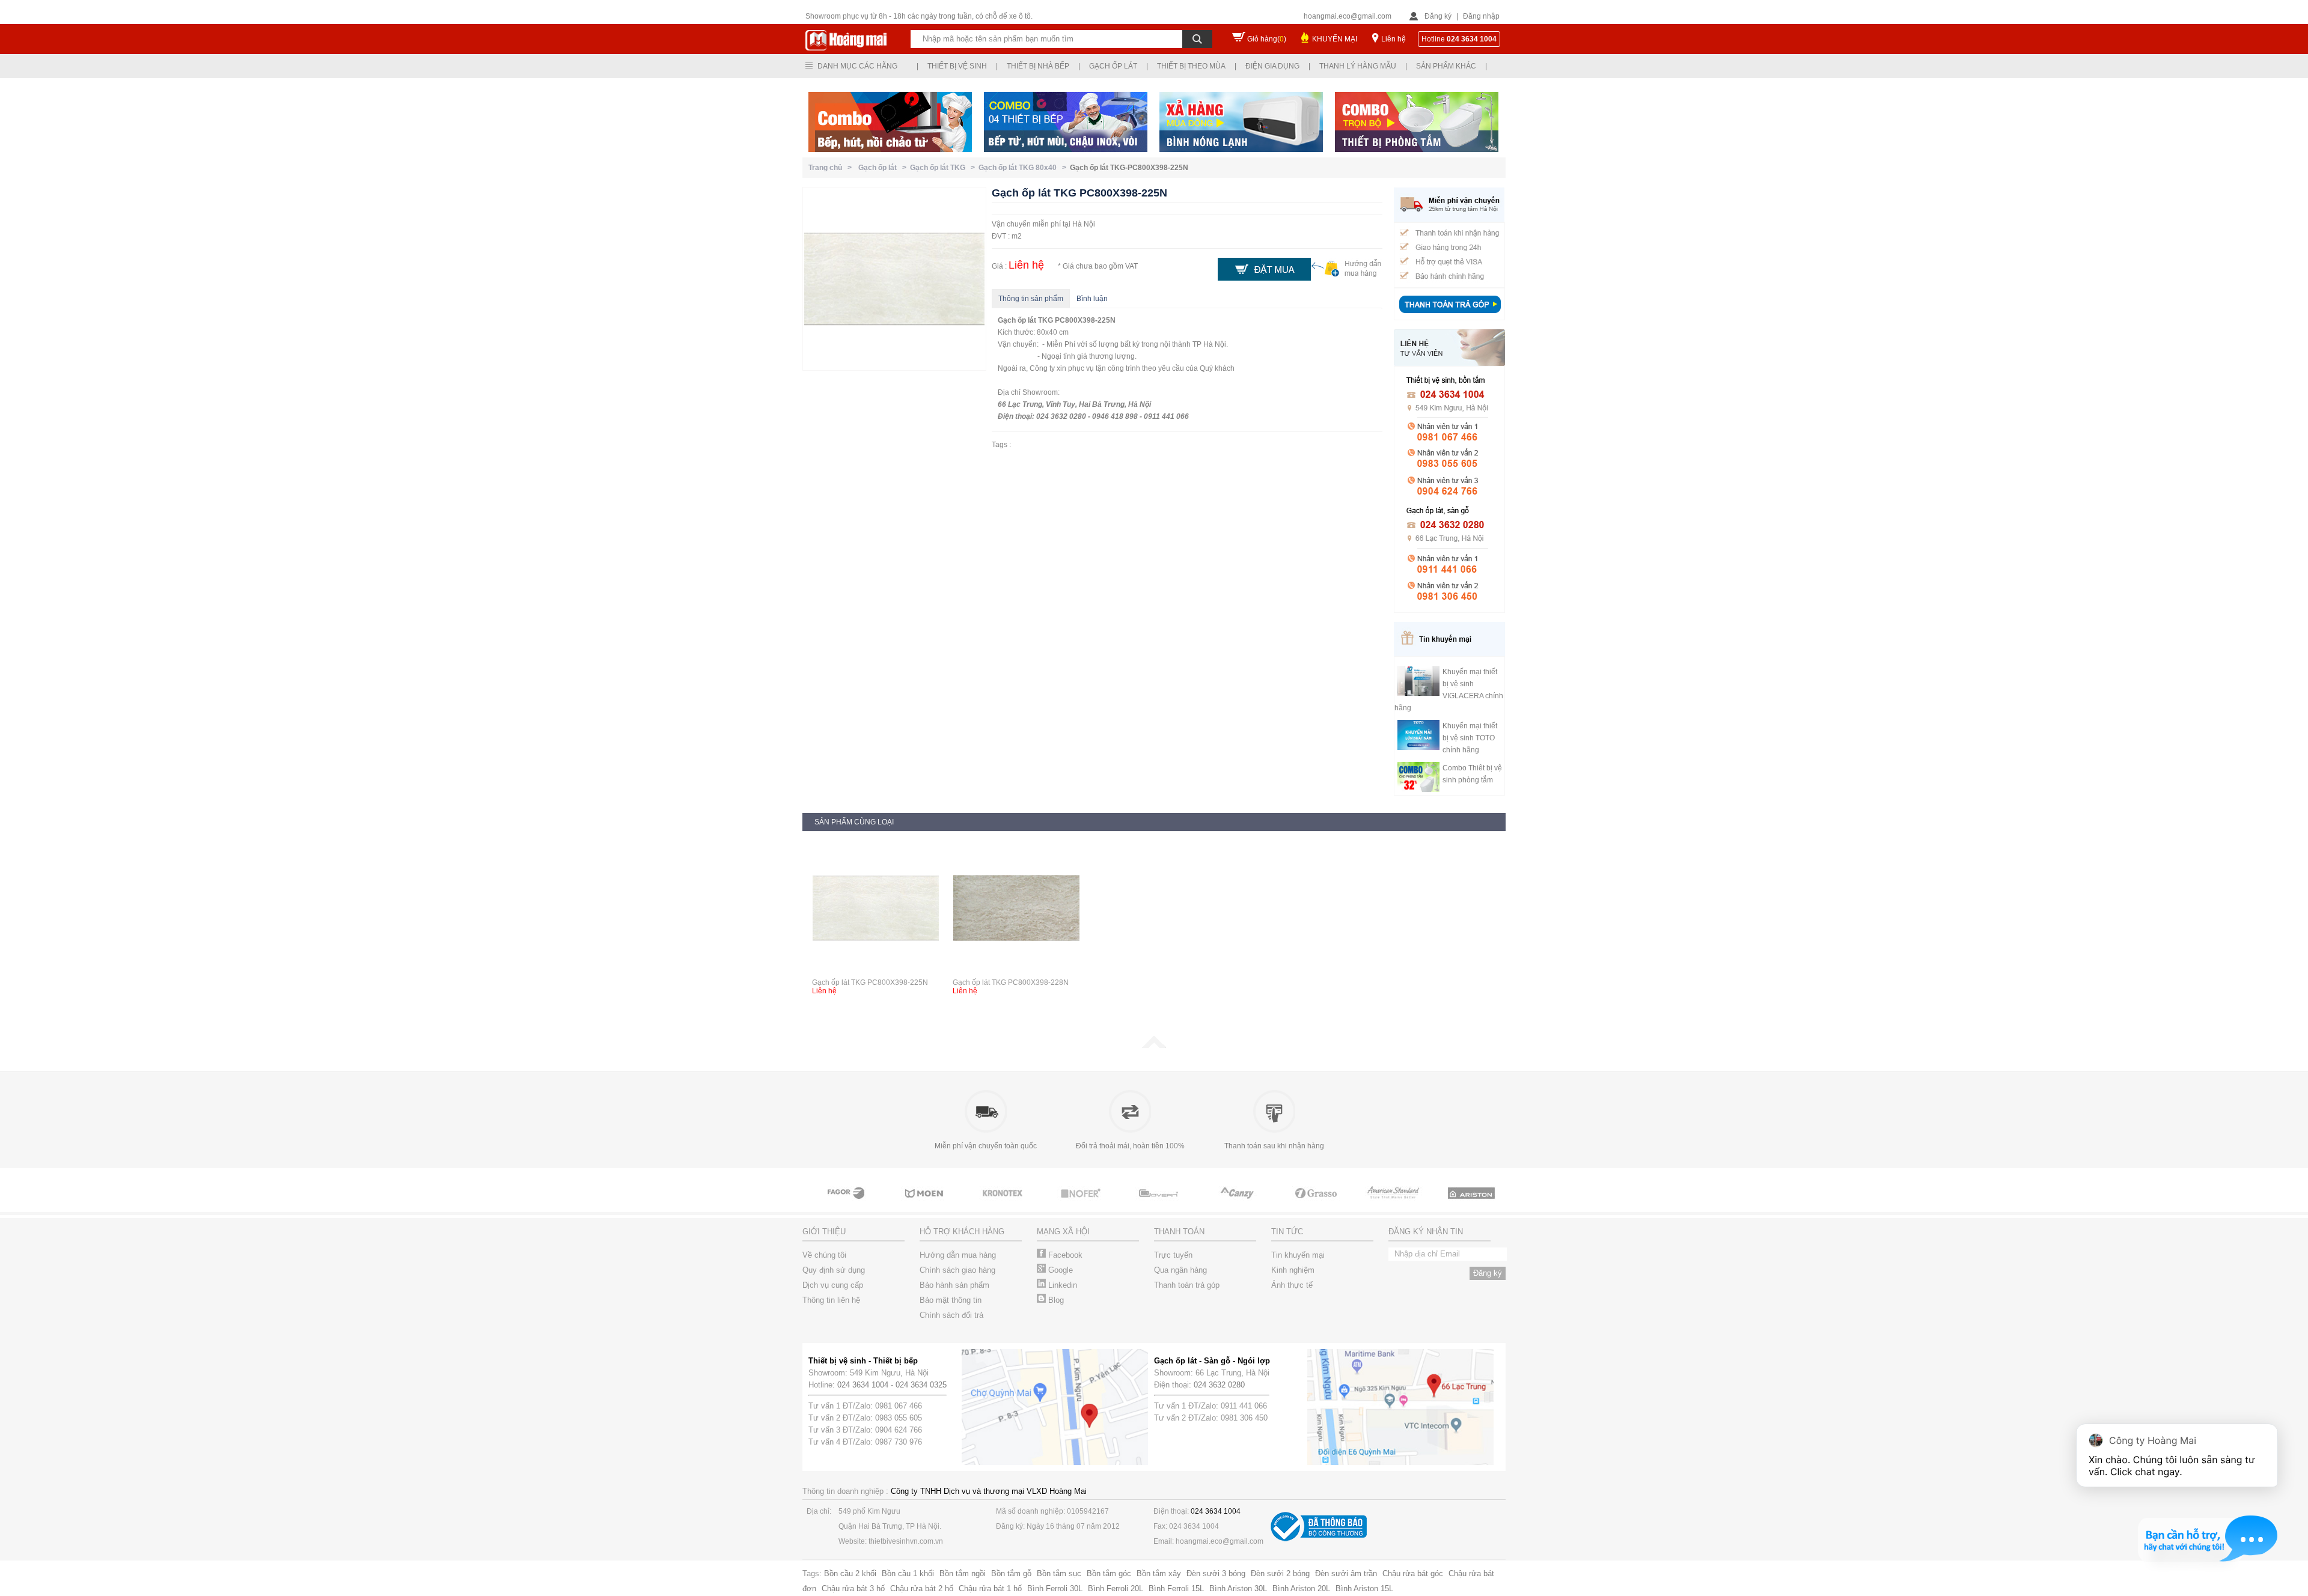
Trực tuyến (1173, 1255)
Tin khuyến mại (1298, 1255)
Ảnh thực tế (1292, 1285)
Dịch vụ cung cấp (833, 1285)
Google (1059, 1270)
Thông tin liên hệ (831, 1300)
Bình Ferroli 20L (1116, 1588)
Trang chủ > (832, 168)
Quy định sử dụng (834, 1270)
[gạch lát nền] (1238, 1204)
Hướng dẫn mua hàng (958, 1255)
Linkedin (1061, 1285)
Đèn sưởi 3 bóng (1216, 1573)
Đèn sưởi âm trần (1346, 1573)
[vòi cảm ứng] (1004, 1204)
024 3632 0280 (1219, 1385)
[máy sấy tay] (1160, 1204)
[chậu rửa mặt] (847, 1204)
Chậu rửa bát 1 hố (990, 1588)
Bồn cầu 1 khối (908, 1573)
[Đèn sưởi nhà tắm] (1473, 1204)
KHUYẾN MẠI (1335, 39)
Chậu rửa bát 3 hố (853, 1588)
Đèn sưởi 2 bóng (1280, 1573)
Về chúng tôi (824, 1255)
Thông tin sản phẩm (1031, 299)
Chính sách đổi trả (951, 1315)
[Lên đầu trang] (1154, 1046)
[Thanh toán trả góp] (1450, 314)
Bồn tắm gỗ (1011, 1573)
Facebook (1064, 1255)
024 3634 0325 (921, 1385)
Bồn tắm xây (1159, 1573)
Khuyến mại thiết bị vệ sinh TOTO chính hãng (1470, 738)
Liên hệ (1394, 39)
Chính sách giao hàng (957, 1270)
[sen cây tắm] (926, 1204)
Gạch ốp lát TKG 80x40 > (1024, 168)
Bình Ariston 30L (1238, 1588)
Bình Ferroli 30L (1055, 1588)
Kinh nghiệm (1293, 1270)
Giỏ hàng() (1267, 39)
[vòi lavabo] (1316, 1204)
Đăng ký (1438, 16)
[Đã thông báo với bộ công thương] (1319, 1539)
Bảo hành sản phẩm (954, 1285)
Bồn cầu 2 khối (850, 1573)
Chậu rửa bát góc (1413, 1573)
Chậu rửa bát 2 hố (922, 1588)
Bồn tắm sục (1059, 1573)
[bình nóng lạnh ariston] (1394, 1204)
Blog (1055, 1300)
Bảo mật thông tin (951, 1300)
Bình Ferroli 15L (1176, 1588)
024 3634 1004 (863, 1385)
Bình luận (1092, 299)
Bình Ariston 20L (1301, 1588)
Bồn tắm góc (1109, 1573)
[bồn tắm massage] (1082, 1204)
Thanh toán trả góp (1187, 1285)
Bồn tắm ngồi (963, 1573)
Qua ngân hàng (1180, 1270)
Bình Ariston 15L (1364, 1588)
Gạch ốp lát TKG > (944, 168)
